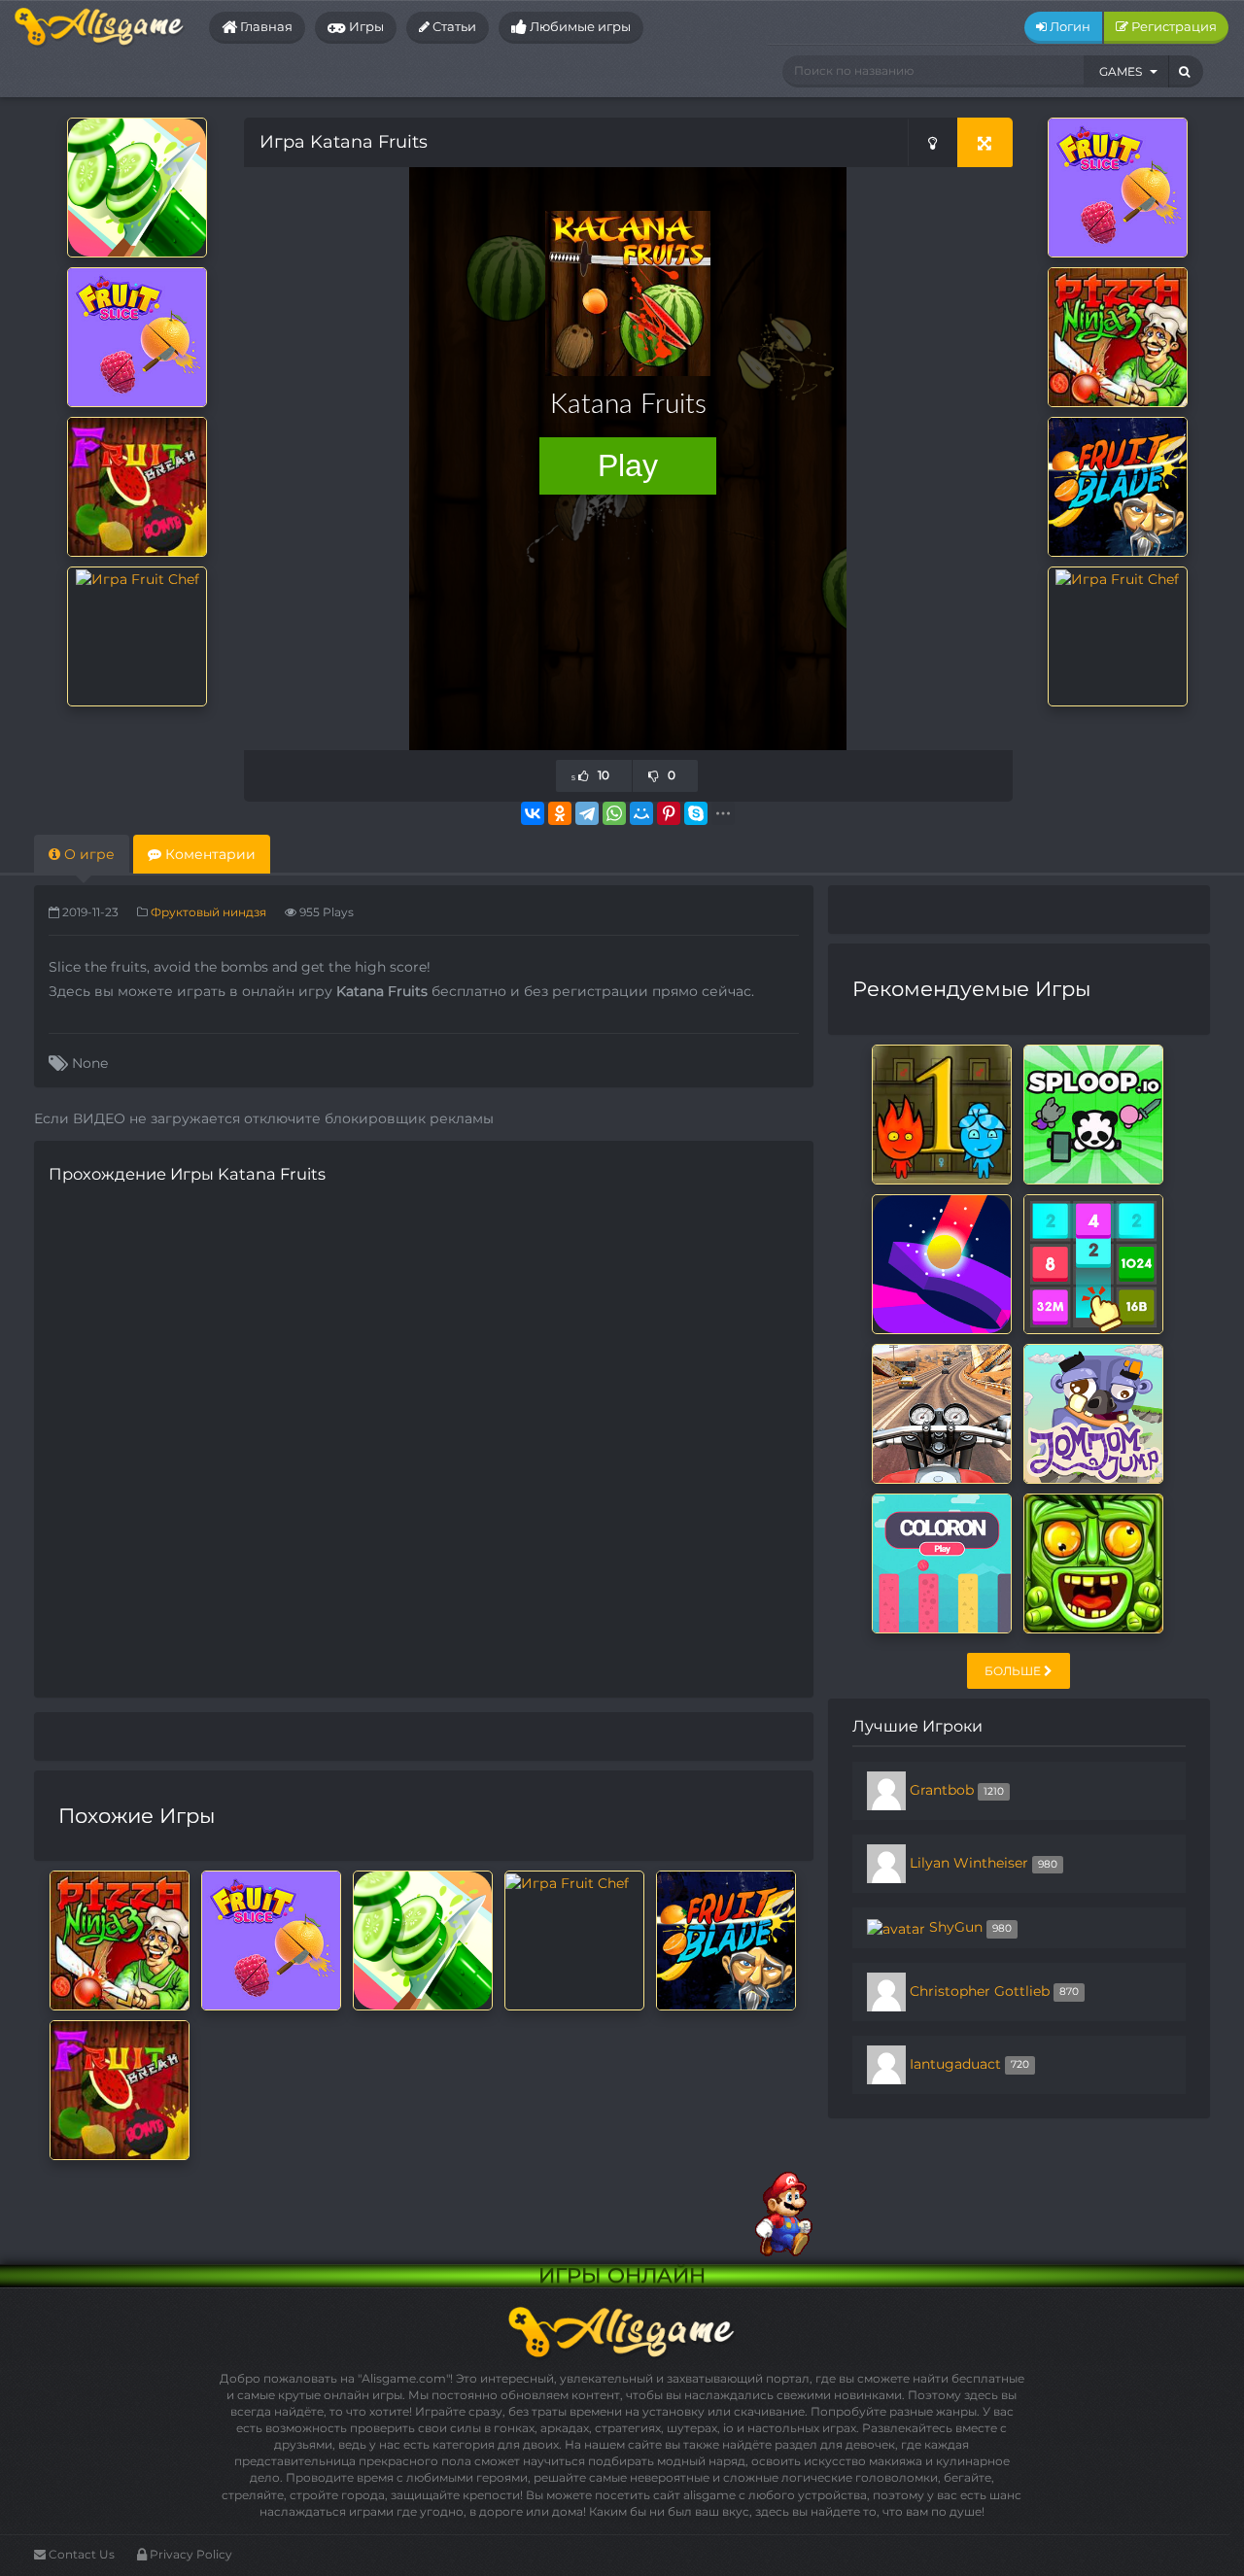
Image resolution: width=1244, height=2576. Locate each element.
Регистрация (1173, 26)
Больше (1014, 1671)
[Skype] (696, 813)
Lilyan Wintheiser (969, 1863)
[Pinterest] (669, 813)
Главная (265, 26)
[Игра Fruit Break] (137, 486)
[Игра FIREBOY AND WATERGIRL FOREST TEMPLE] (942, 1113)
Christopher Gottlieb (980, 1990)
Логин (1069, 26)
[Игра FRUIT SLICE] (137, 336)
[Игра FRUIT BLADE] (1118, 486)
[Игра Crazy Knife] (137, 187)
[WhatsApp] (614, 813)
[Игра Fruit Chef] (138, 577)
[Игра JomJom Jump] (1093, 1412)
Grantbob (942, 1790)
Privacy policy (190, 2554)
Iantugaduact (955, 2063)
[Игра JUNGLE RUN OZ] (1093, 1562)
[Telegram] (587, 813)
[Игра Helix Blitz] (942, 1262)
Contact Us (80, 2554)
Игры (365, 26)
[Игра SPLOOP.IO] (1093, 1113)
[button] (1126, 71)
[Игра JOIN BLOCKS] (1093, 1262)
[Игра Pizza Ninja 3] (1118, 336)
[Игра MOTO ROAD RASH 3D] (942, 1412)
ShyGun (956, 1927)
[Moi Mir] (641, 813)
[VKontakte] (533, 813)
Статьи (453, 26)
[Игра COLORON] (942, 1562)
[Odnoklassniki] (560, 813)
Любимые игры (579, 26)
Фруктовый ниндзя (208, 912)
